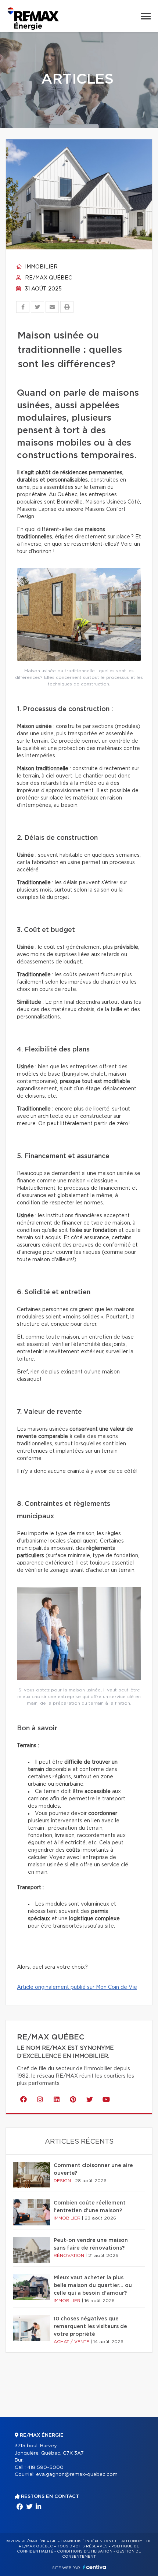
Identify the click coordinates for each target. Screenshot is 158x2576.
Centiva (94, 2567)
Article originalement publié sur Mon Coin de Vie (77, 1987)
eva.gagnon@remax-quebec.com (77, 2475)
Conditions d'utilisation (85, 2551)
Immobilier (41, 267)
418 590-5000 (45, 2468)
